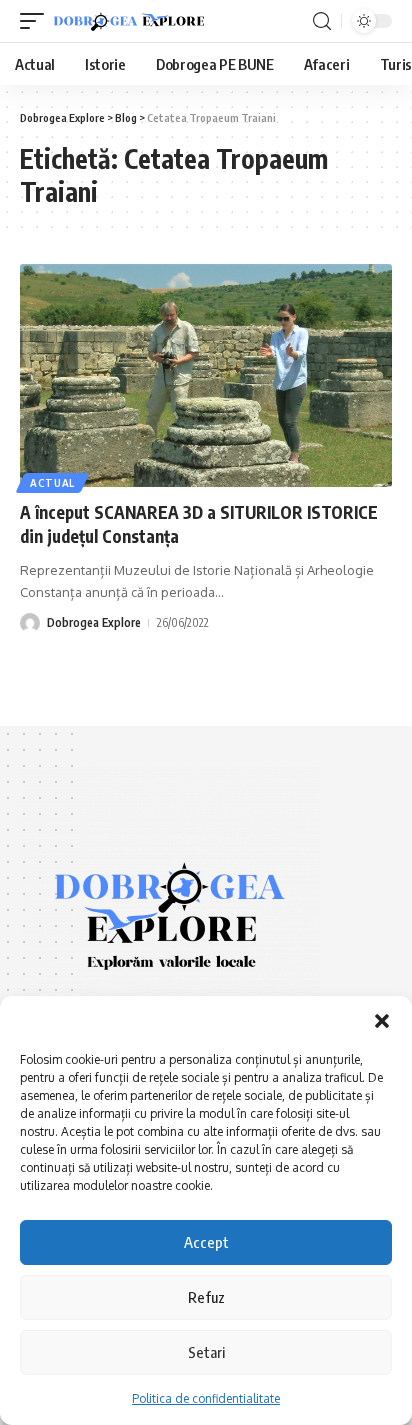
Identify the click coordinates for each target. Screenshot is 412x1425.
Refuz (206, 1297)
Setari (206, 1352)
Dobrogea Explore (94, 622)
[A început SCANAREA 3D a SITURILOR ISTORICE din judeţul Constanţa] (206, 375)
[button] (382, 1021)
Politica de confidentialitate (206, 1398)
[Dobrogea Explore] (129, 21)
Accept (206, 1242)
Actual (52, 483)
